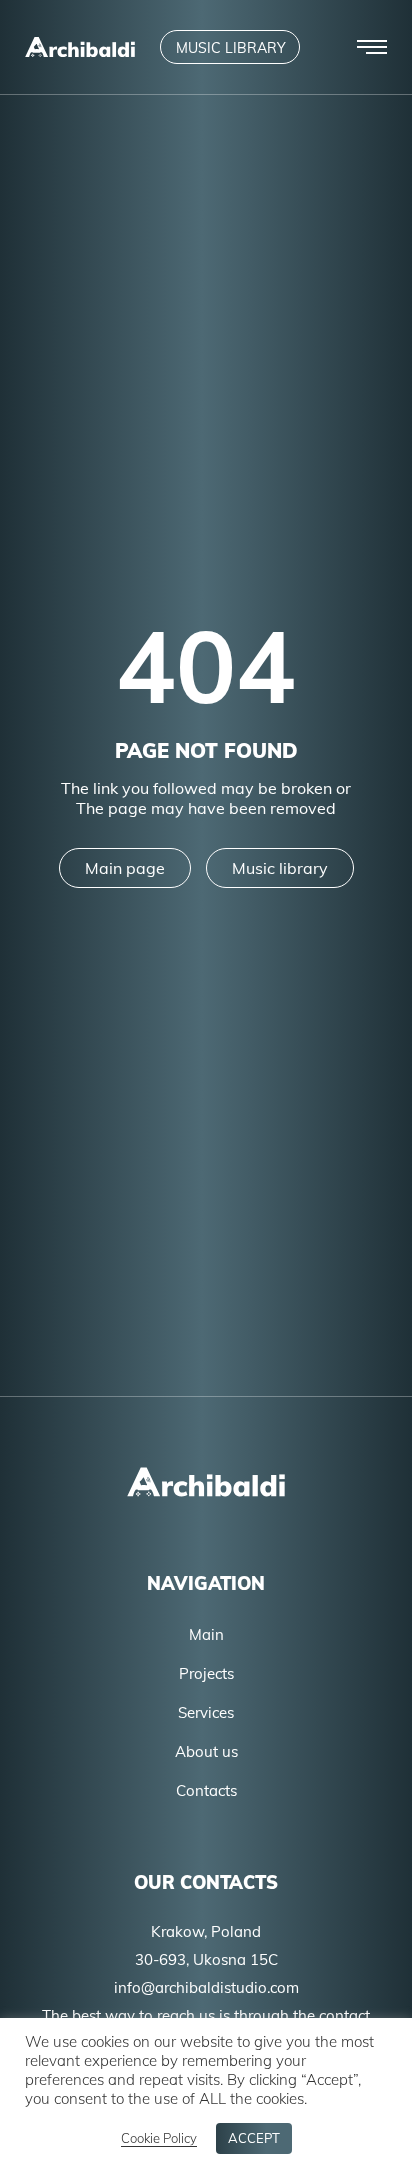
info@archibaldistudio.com (206, 1987)
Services (206, 1712)
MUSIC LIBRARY (231, 48)
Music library (280, 868)
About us (206, 1751)
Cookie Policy (159, 2138)
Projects (206, 1673)
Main (206, 1634)
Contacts (206, 1790)
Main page (125, 868)
